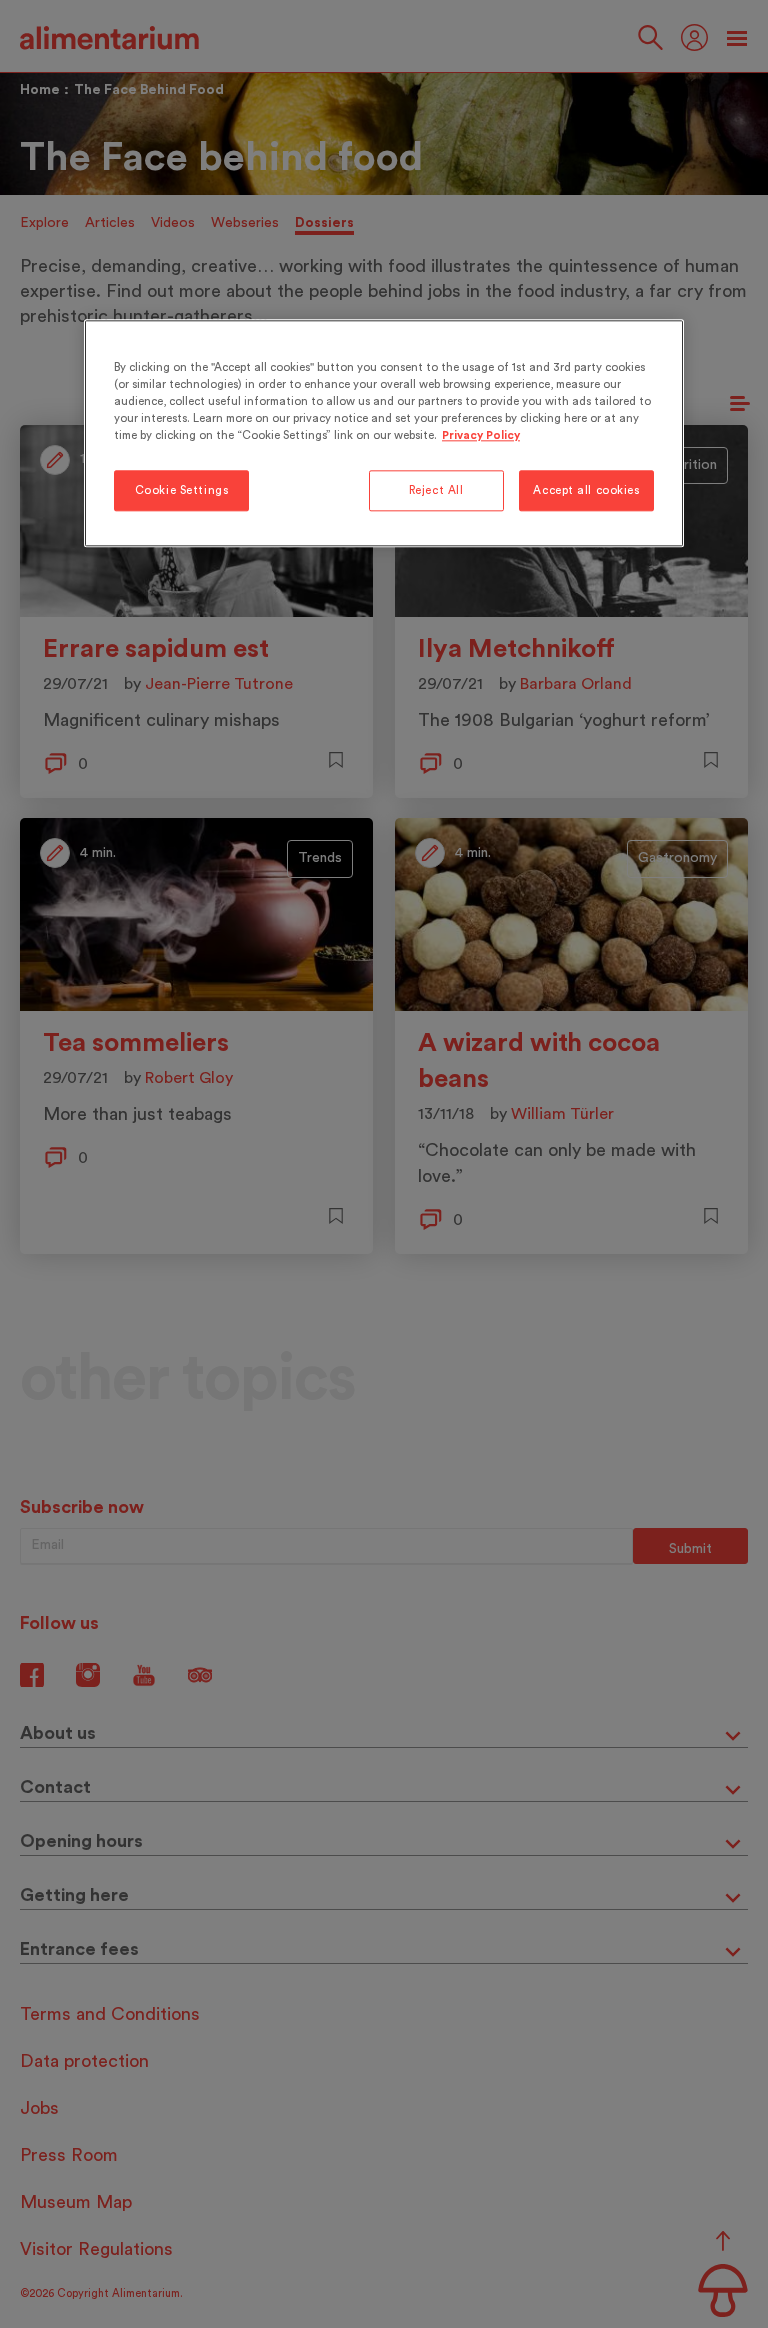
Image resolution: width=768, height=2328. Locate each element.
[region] (384, 434)
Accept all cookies (586, 490)
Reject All (436, 490)
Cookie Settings (182, 490)
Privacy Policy (481, 436)
